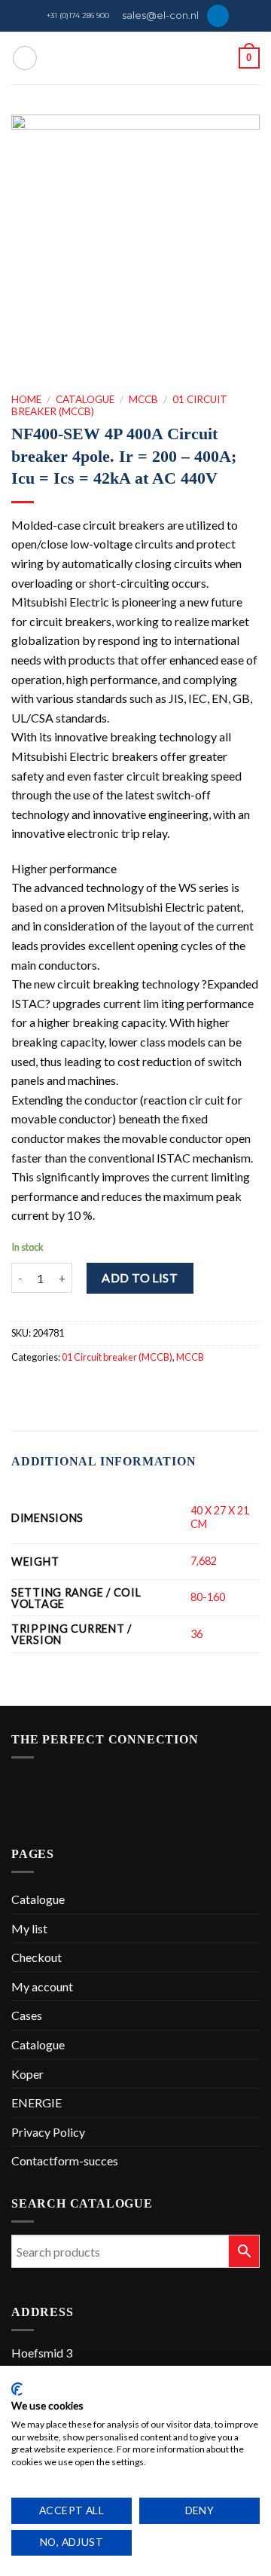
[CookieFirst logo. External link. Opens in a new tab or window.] (17, 2389)
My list (29, 1928)
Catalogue (85, 399)
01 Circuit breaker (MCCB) (117, 1357)
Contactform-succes (65, 2160)
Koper (27, 2074)
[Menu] (25, 58)
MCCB (143, 399)
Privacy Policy (48, 2132)
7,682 (204, 1561)
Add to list (140, 1277)
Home (26, 399)
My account (42, 1986)
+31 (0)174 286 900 (78, 15)
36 (196, 1634)
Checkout (37, 1957)
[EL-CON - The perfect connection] (136, 58)
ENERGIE (37, 2102)
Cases (27, 2015)
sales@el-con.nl (160, 15)
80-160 (208, 1597)
